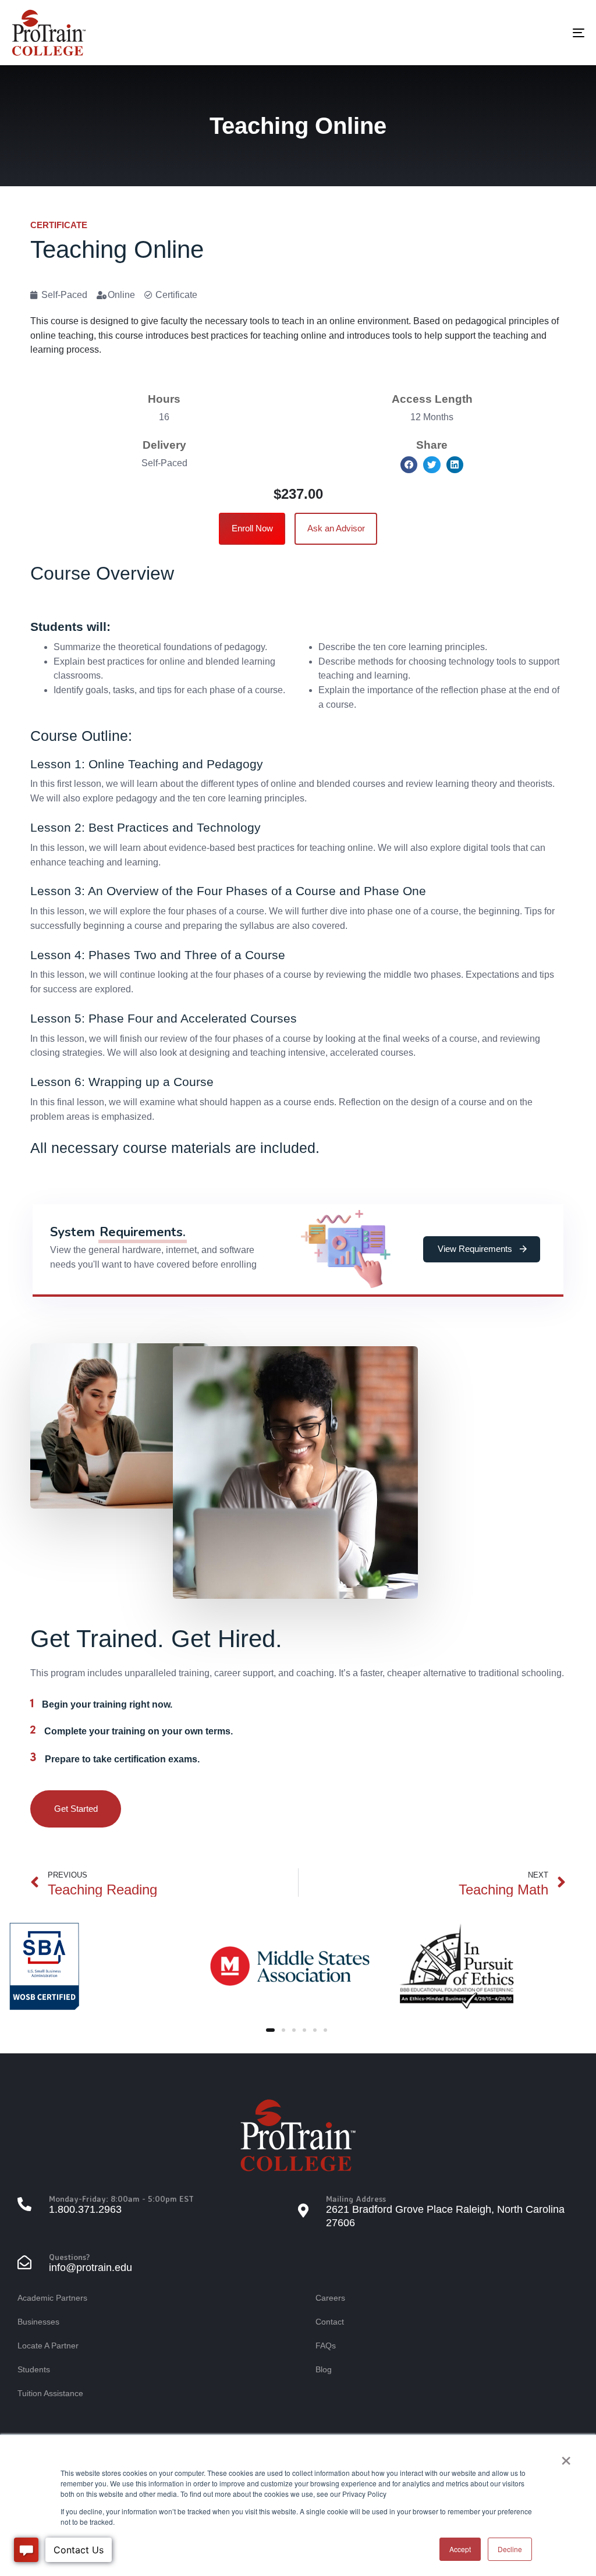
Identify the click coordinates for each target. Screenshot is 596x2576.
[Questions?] (158, 2264)
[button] (409, 465)
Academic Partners (52, 2298)
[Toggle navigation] (489, 33)
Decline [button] (510, 2549)
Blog (324, 2369)
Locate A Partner (48, 2346)
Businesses (38, 2322)
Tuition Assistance (50, 2393)
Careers (330, 2298)
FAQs (326, 2346)
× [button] (566, 2457)
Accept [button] (460, 2549)
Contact (330, 2322)
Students (34, 2369)
